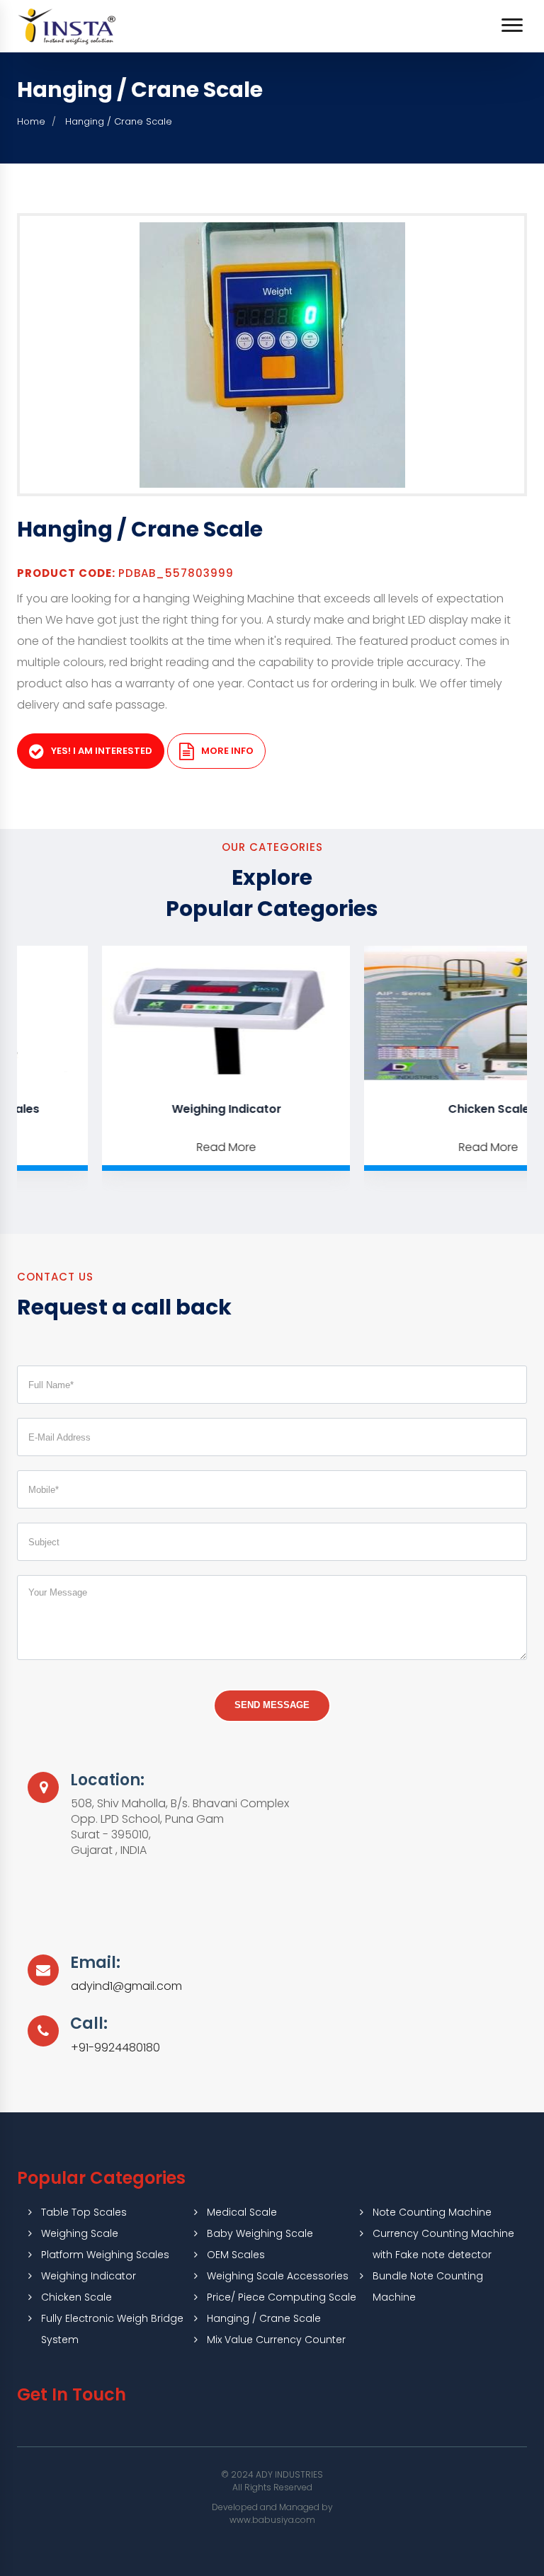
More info (227, 751)
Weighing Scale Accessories (278, 2276)
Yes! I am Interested (102, 751)
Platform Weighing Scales (105, 2255)
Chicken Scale (76, 2297)
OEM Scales (236, 2255)
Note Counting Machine (432, 2212)
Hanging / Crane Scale (264, 2318)
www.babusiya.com (272, 2520)
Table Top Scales (84, 2212)
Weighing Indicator (168, 1109)
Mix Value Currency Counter (276, 2340)
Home (31, 121)
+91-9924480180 (115, 2048)
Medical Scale (242, 2212)
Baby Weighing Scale (260, 2233)
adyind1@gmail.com (126, 1986)
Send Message (272, 1705)
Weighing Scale (80, 2233)
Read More (167, 1147)
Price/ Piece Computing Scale (282, 2297)
